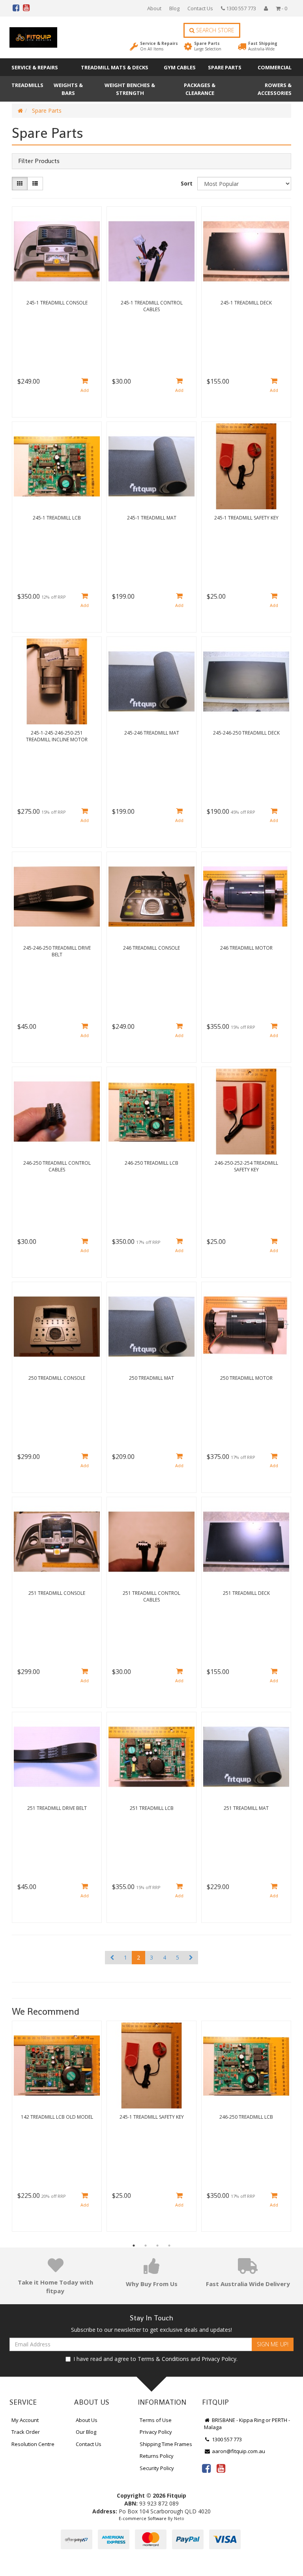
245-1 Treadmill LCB (57, 518)
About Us (87, 2420)
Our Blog (86, 2432)
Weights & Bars (68, 89)
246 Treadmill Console (151, 948)
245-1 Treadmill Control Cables (152, 306)
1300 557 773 (240, 8)
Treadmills (27, 85)
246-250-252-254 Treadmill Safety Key (246, 1166)
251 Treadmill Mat (246, 1808)
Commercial (275, 67)
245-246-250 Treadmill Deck (246, 733)
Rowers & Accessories (275, 89)
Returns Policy (157, 2456)
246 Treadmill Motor (246, 948)
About (154, 8)
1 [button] (134, 2246)
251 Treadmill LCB (152, 1808)
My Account (25, 2420)
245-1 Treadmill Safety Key (246, 518)
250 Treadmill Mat (151, 1378)
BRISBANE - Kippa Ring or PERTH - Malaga (247, 2424)
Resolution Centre (33, 2444)
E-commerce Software (143, 2518)
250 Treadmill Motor (246, 1378)
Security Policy (157, 2468)
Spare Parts (208, 46)
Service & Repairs (159, 46)
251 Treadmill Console (57, 1593)
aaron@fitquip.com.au (238, 2451)
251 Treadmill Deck (246, 1593)
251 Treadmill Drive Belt (57, 1808)
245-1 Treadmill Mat (152, 518)
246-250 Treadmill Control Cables (57, 1166)
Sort (187, 183)
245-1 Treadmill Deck (246, 303)
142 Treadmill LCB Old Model (57, 2117)
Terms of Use (156, 2420)
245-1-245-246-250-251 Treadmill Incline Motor (57, 736)
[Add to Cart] (85, 386)
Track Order (26, 2432)
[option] (57, 2128)
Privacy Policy (219, 2359)
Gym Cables (180, 67)
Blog (174, 8)
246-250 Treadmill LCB (151, 1163)
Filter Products (39, 161)
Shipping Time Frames (166, 2444)
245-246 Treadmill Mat (152, 733)
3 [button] (157, 2246)
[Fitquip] (33, 37)
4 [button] (169, 2246)
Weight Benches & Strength (130, 89)
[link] (206, 2468)
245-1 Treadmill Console (57, 303)
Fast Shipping (263, 46)
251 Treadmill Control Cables (151, 1596)
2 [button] (146, 2246)
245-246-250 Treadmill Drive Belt (57, 951)
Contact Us (200, 8)
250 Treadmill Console (57, 1378)
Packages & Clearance (200, 89)
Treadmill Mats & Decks (115, 67)
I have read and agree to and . (155, 2359)
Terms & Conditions (163, 2359)
